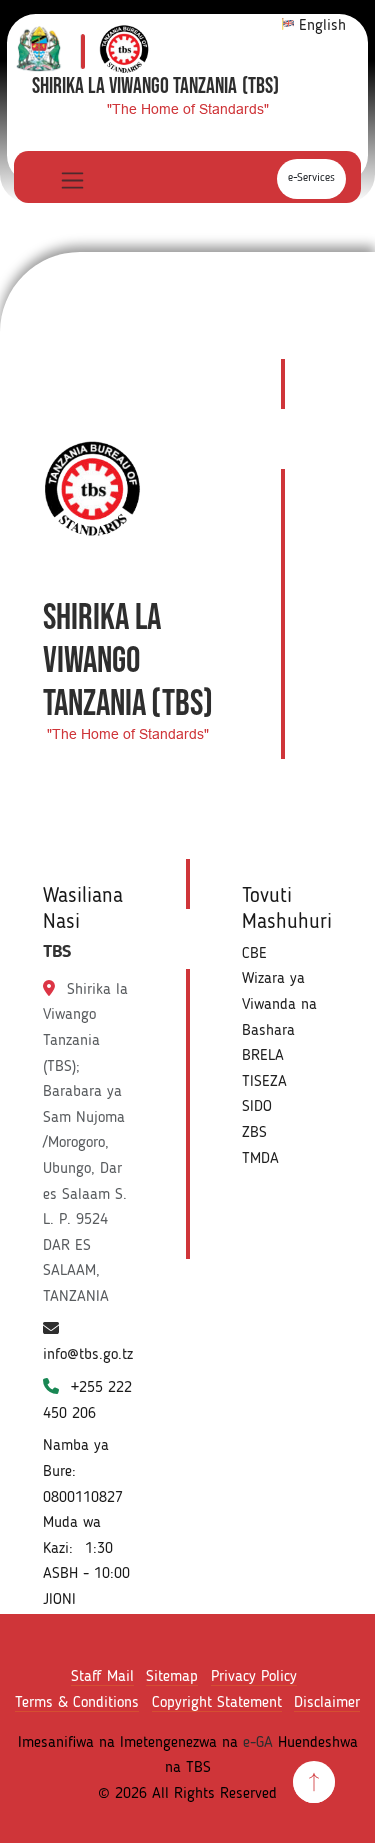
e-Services (311, 178)
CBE (254, 954)
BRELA (263, 1056)
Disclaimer (327, 1703)
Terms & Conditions (77, 1703)
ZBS (254, 1133)
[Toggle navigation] (70, 180)
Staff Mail (102, 1677)
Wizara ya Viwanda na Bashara (279, 1004)
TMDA (260, 1159)
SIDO (257, 1107)
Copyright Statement (217, 1703)
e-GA (258, 1743)
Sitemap (172, 1677)
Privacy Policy (254, 1677)
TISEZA (264, 1082)
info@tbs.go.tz (88, 1355)
